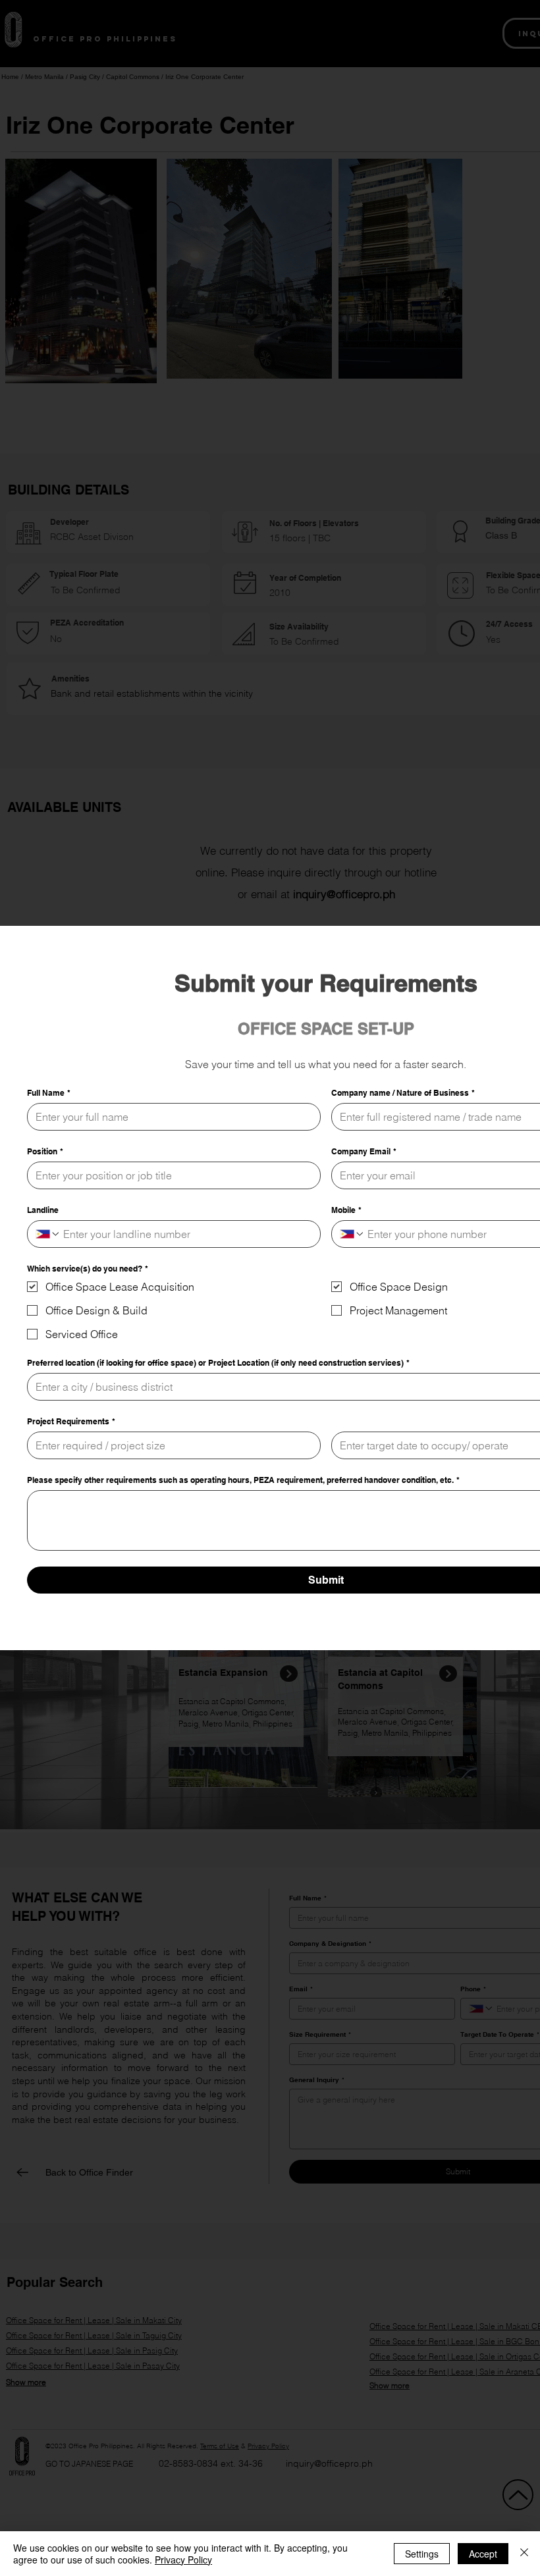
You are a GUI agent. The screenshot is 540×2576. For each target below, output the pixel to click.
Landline (43, 1210)
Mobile (346, 1210)
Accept (483, 2554)
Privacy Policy (183, 2560)
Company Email (364, 1151)
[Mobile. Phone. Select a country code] (352, 1234)
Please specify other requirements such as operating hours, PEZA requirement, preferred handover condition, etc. (243, 1480)
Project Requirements (71, 1421)
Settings (422, 2554)
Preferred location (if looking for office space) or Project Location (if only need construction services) (218, 1363)
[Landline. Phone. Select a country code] (48, 1234)
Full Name (49, 1093)
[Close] (524, 2554)
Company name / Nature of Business (403, 1093)
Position (45, 1151)
